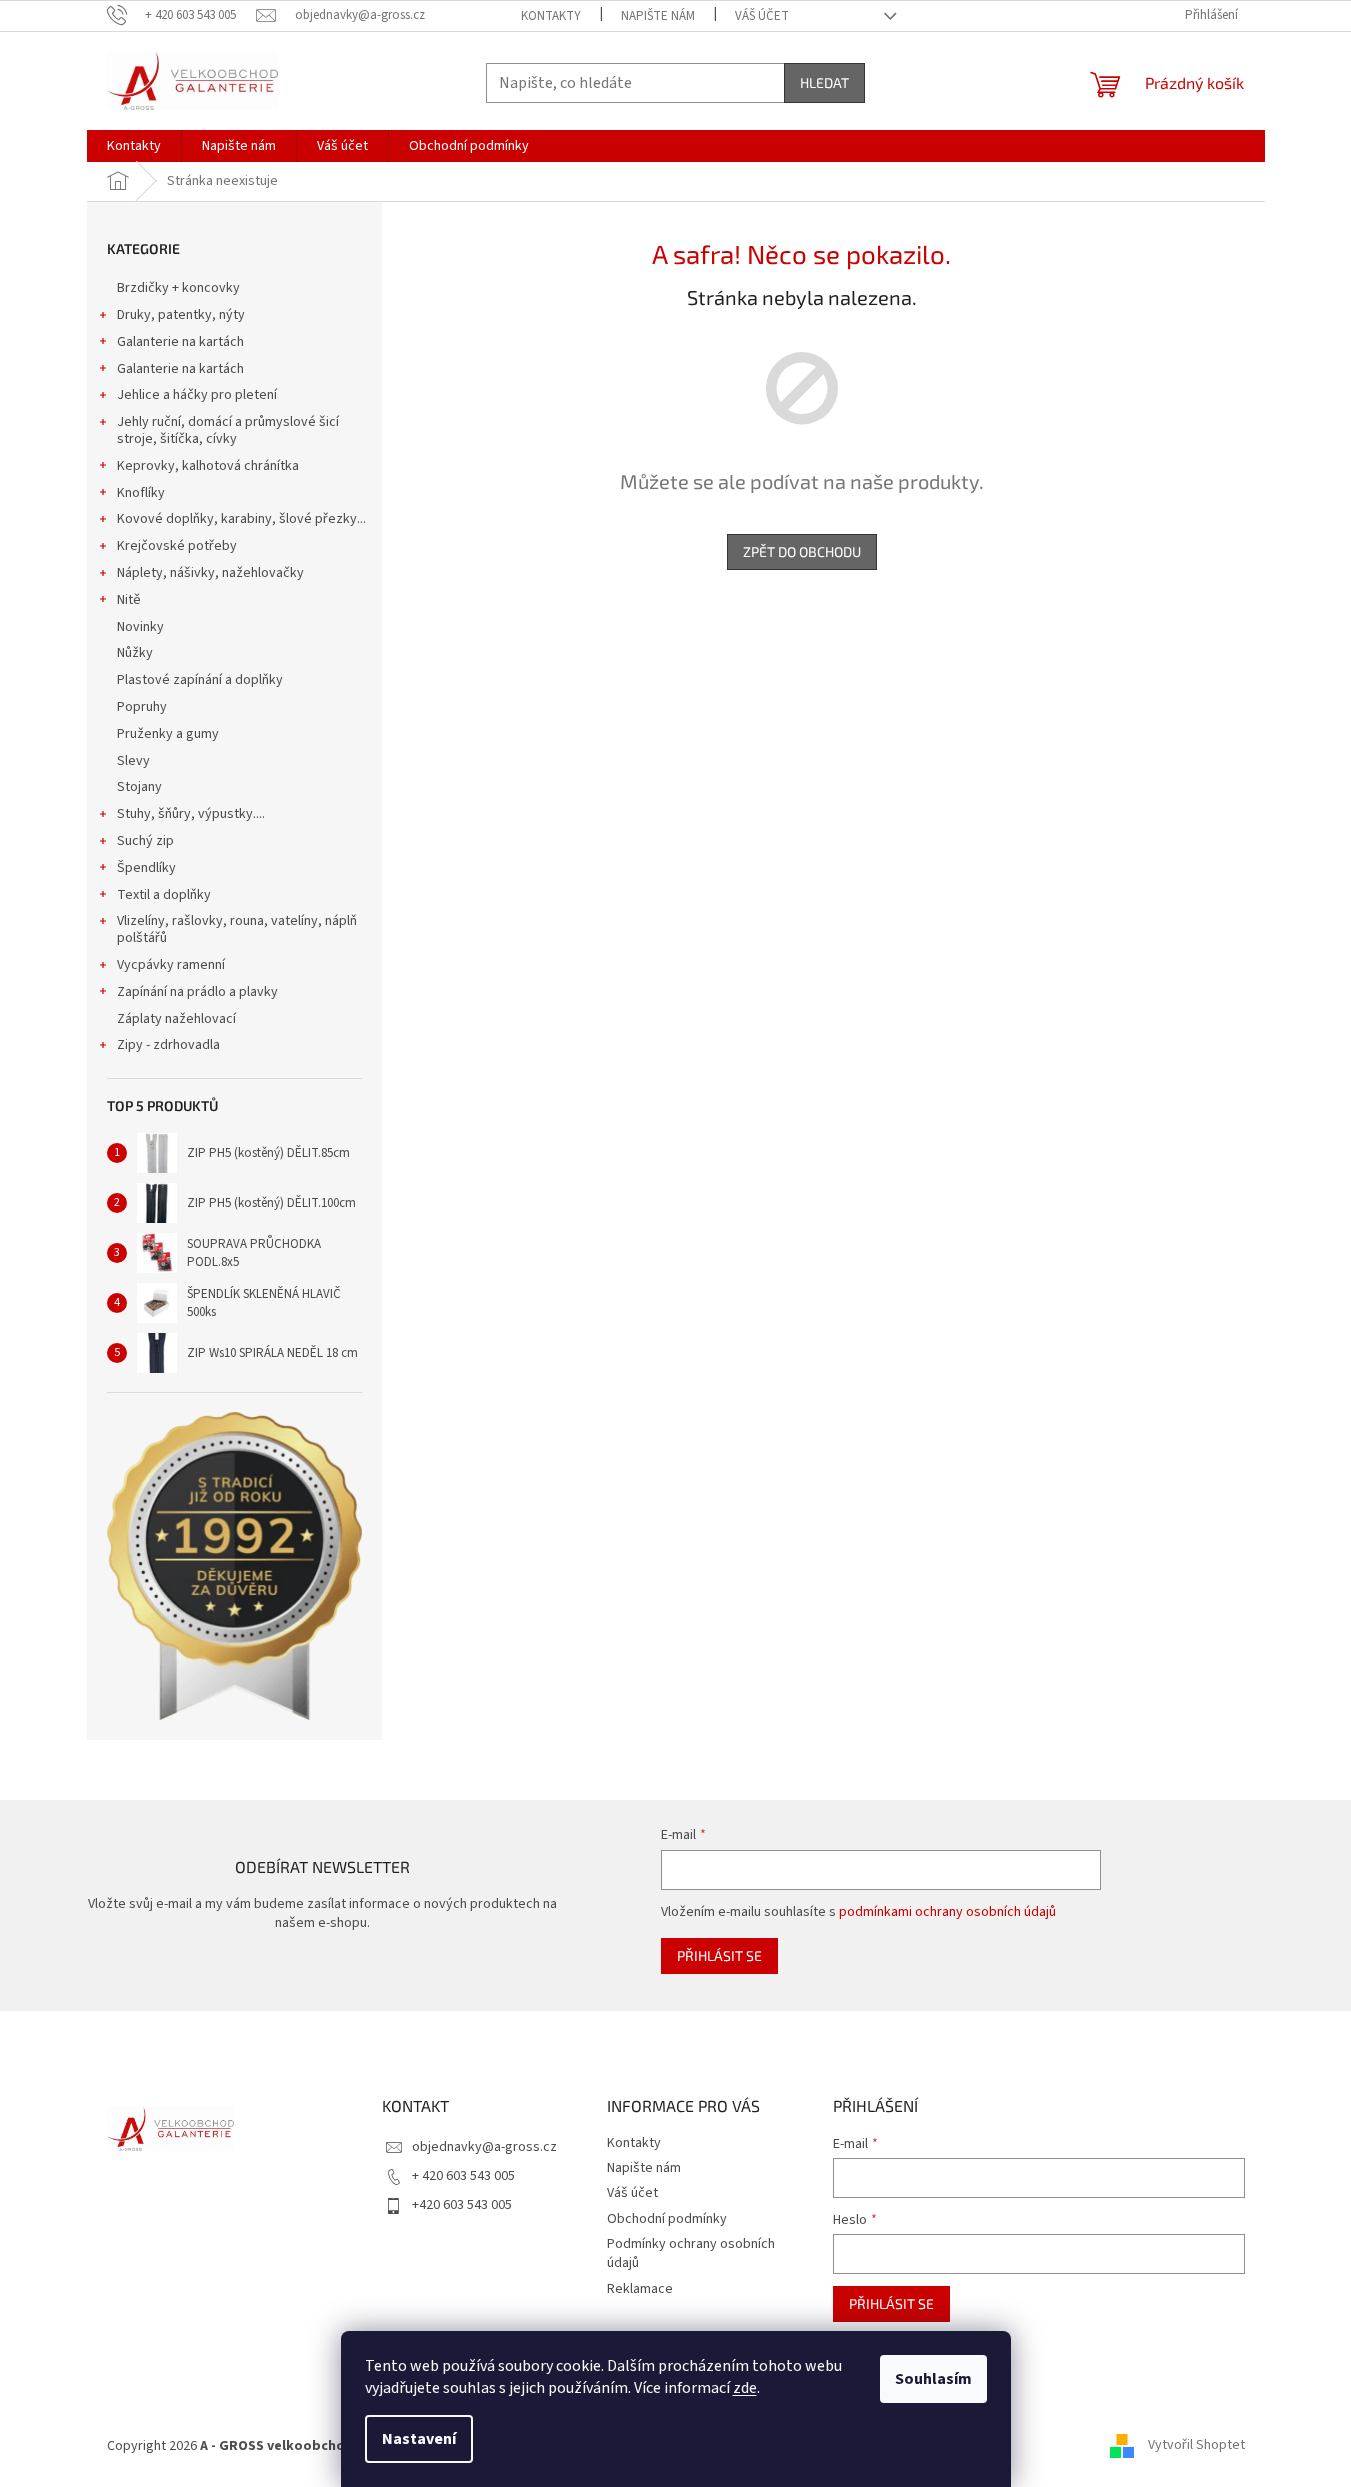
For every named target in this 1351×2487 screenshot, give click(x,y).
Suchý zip (145, 841)
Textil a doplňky (164, 895)
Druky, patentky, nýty (181, 315)
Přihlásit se (719, 1955)
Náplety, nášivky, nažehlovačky (210, 573)
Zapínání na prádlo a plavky (197, 992)
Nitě (129, 600)
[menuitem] (134, 146)
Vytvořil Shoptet (1196, 2446)
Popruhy (142, 707)
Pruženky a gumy (168, 734)
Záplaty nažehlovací (176, 1019)
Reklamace (640, 2289)
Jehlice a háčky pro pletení (197, 395)
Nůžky (135, 653)
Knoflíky (141, 493)
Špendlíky (146, 868)
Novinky (140, 627)
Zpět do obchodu (802, 551)
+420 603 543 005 (462, 2205)
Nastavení (419, 2439)
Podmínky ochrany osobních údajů (691, 2253)
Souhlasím (933, 2379)
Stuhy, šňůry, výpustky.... (191, 814)
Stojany (139, 787)
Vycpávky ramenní (171, 965)
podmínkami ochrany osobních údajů (947, 1912)
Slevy (133, 761)
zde (745, 2388)
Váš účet (762, 16)
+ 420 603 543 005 (463, 2176)
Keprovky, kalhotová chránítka (208, 466)
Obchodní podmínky (667, 2219)
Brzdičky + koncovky (178, 288)
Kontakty (551, 16)
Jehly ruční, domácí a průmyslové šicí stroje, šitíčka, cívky (228, 430)
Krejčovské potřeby (177, 546)
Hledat (824, 82)
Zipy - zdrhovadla (168, 1045)
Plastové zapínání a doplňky (200, 680)
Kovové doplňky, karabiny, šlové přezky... (241, 519)
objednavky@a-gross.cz (484, 2147)
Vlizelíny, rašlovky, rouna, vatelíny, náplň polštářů (237, 929)
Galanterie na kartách (180, 342)
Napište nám (658, 16)
